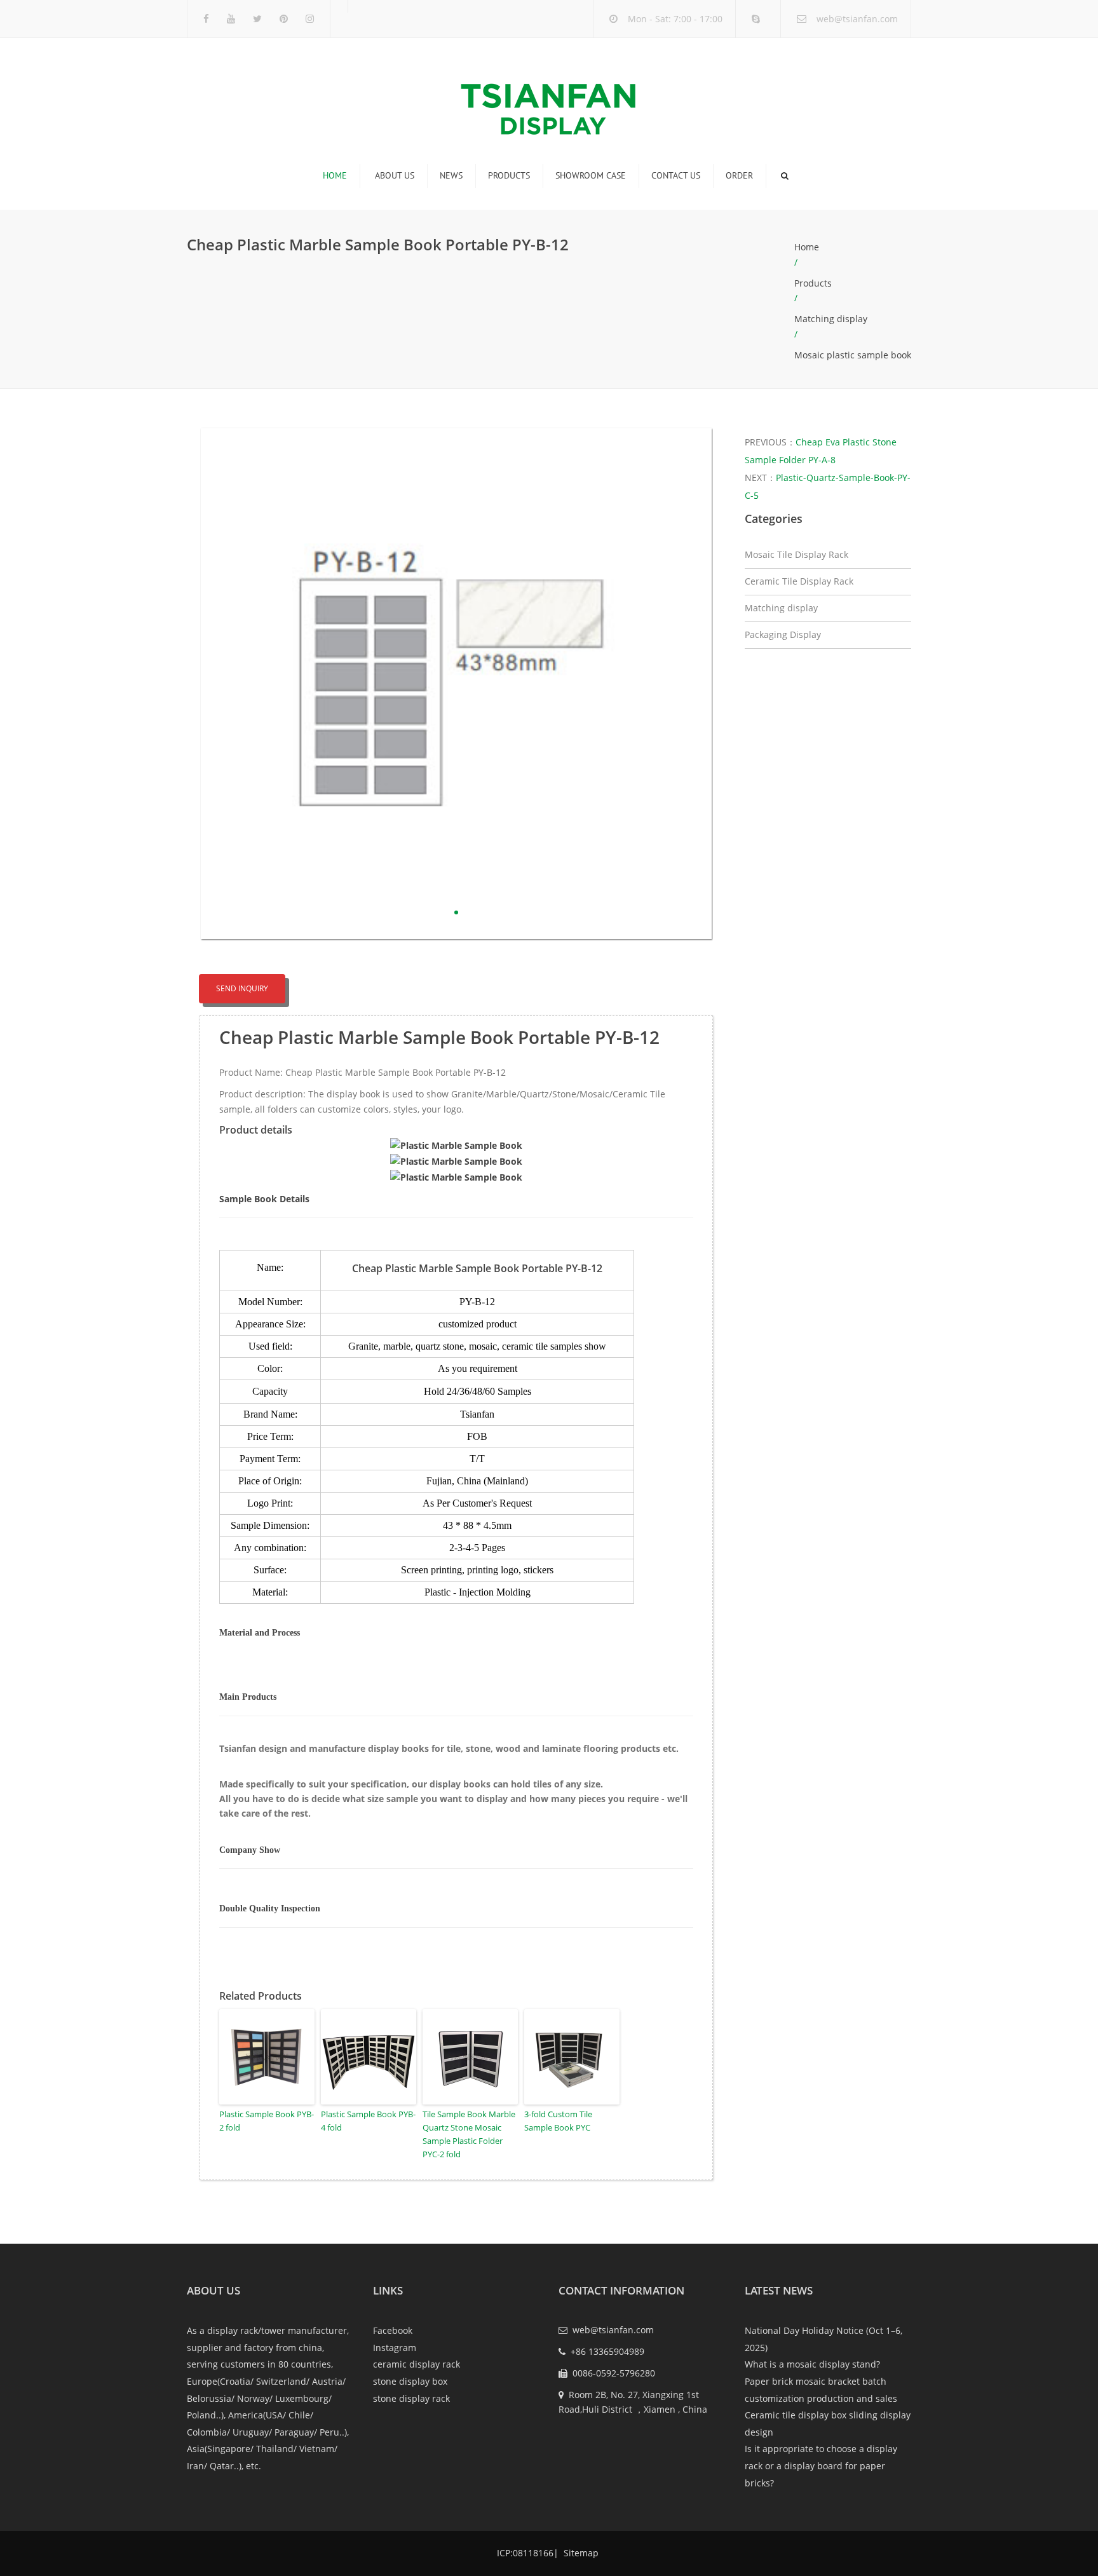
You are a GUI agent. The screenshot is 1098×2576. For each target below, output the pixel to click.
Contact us (676, 175)
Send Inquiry (242, 988)
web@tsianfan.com (857, 19)
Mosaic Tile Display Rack (796, 554)
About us (395, 175)
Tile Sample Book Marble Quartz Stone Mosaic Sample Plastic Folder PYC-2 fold (469, 2134)
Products (509, 175)
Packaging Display (783, 634)
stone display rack (411, 2398)
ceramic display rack (417, 2364)
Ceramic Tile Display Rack (799, 581)
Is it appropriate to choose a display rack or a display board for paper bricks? (821, 2465)
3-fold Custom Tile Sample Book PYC (558, 2121)
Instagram (395, 2348)
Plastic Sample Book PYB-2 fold (267, 2121)
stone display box (410, 2381)
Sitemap (580, 2553)
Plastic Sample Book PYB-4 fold (368, 2121)
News (451, 175)
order (739, 175)
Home (335, 175)
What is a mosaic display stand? (812, 2364)
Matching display (831, 319)
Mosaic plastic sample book (853, 355)
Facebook (393, 2330)
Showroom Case (591, 175)
